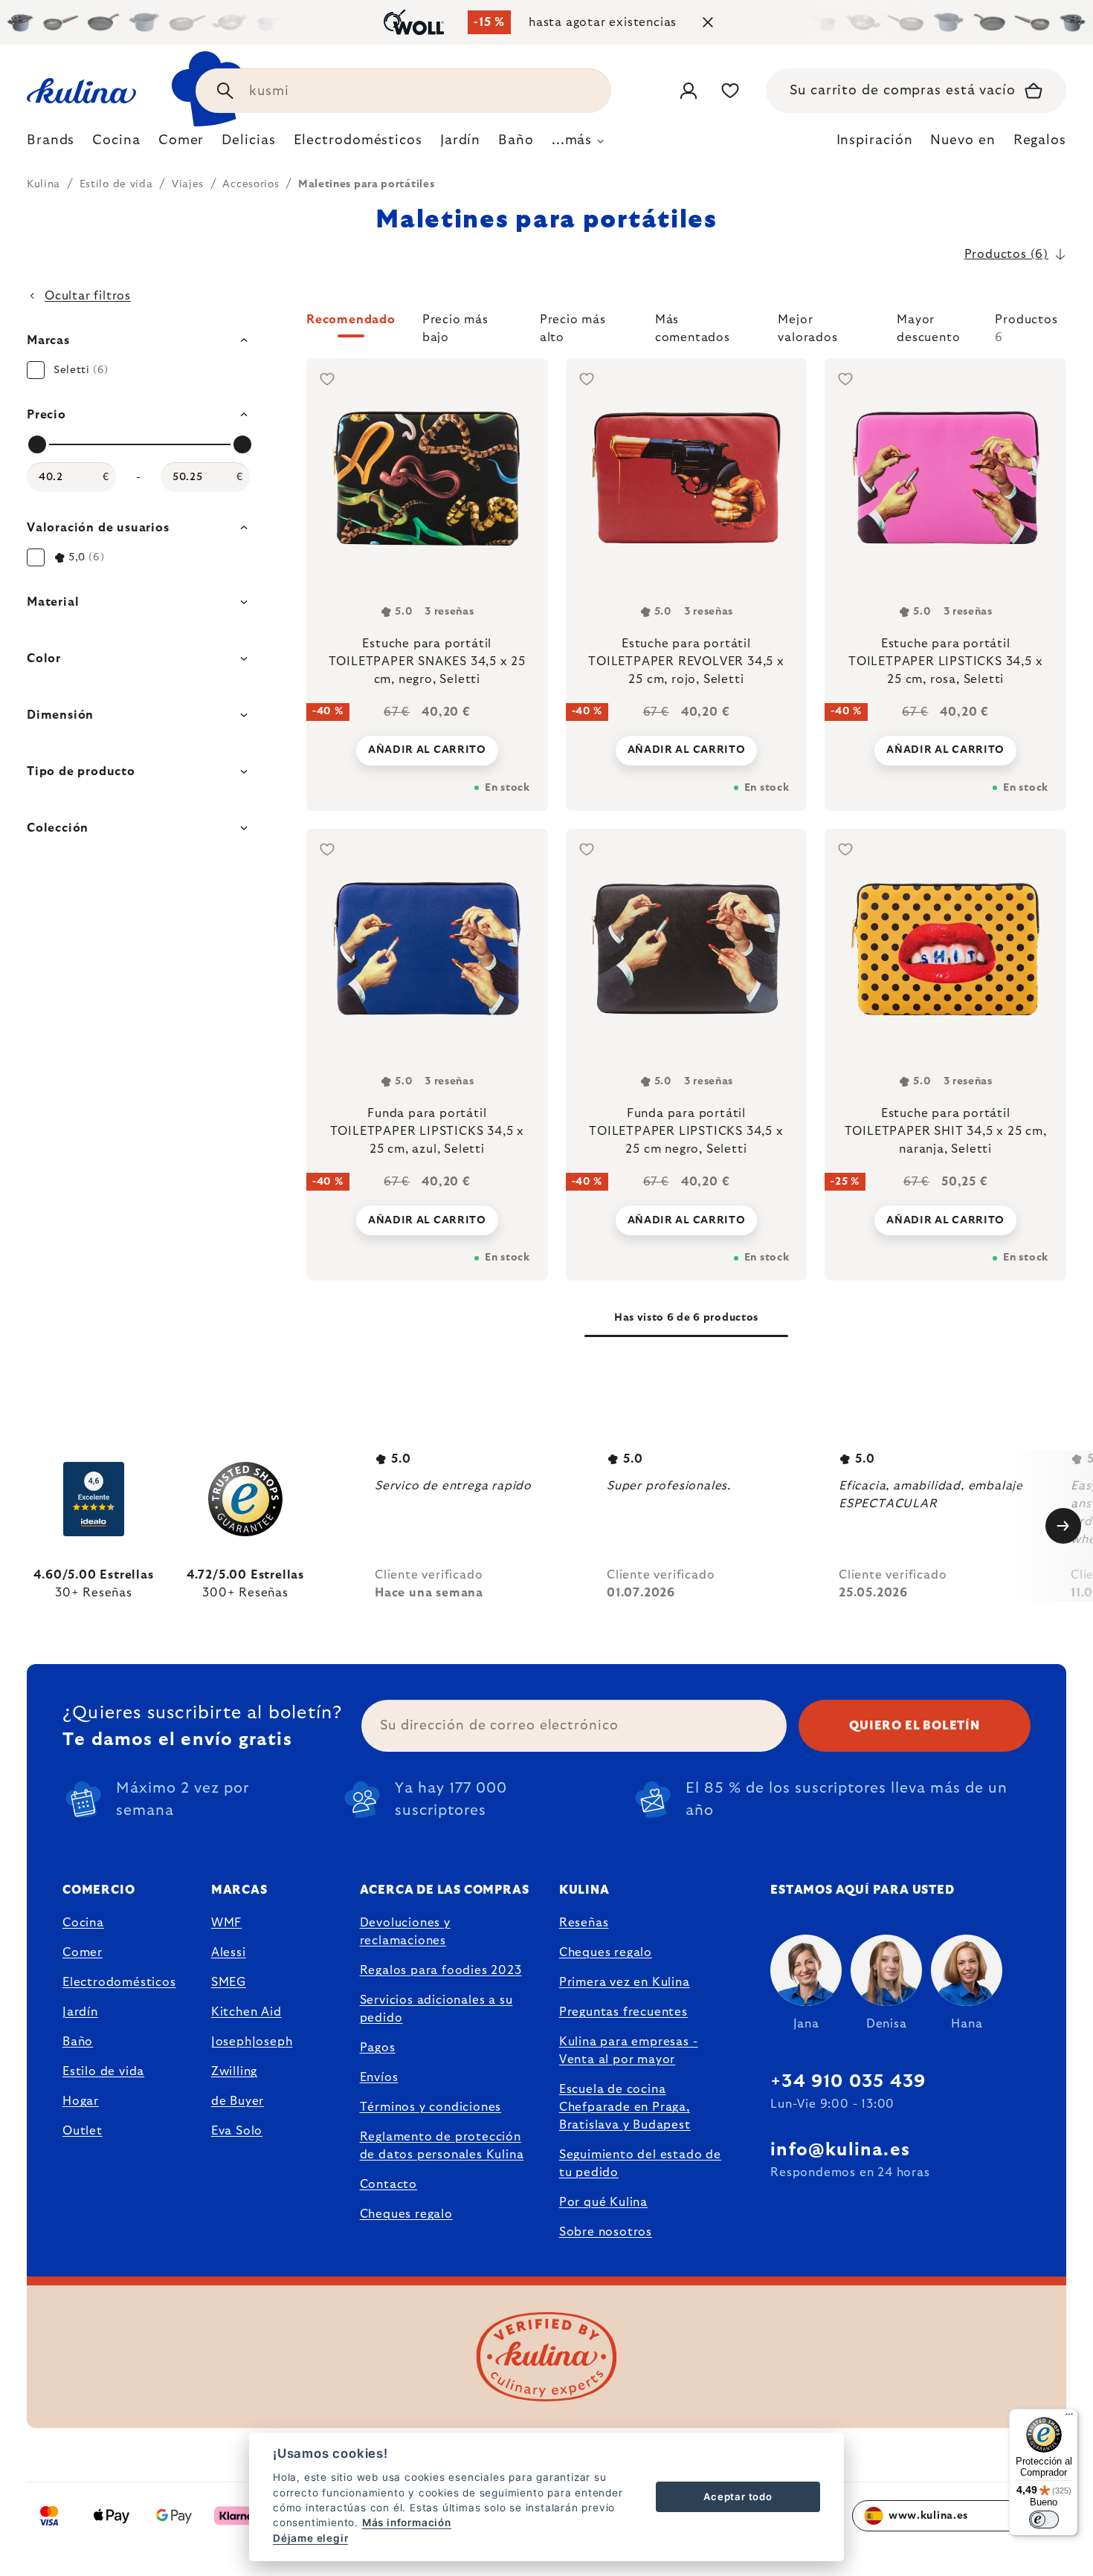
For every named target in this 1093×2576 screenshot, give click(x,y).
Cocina (83, 1923)
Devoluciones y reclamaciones (405, 1932)
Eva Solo (237, 2131)
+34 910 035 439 (848, 2082)
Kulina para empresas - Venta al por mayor (629, 2051)
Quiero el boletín (915, 1726)
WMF (226, 1923)
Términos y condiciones (431, 2107)
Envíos (379, 2077)
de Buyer (238, 2101)
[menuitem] (51, 144)
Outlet (83, 2131)
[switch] (1044, 2520)
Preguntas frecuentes (623, 2012)
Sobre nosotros (606, 2232)
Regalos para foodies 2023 (441, 1970)
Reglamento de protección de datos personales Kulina (442, 2146)
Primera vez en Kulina (625, 1982)
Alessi (229, 1952)
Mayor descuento (928, 326)
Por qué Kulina (603, 2202)
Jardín (80, 2012)
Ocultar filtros (88, 296)
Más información (407, 2522)
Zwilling (234, 2071)
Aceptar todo (738, 2496)
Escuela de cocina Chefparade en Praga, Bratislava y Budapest (625, 2107)
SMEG (229, 1982)
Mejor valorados (807, 326)
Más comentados (693, 326)
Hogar (81, 2101)
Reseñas (584, 1923)
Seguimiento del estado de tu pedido (640, 2164)
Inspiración (875, 140)
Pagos (378, 2048)
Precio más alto (573, 326)
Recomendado (351, 320)
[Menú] (1069, 2418)
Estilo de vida (103, 2071)
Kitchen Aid (246, 2012)
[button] (686, 329)
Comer (83, 1952)
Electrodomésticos (119, 1982)
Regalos (1040, 140)
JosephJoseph (252, 2042)
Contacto (388, 2184)
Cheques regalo (406, 2214)
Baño (78, 2042)
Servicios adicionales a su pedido (436, 2009)
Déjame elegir (310, 2538)
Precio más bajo (455, 326)
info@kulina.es (840, 2150)
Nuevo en (963, 140)
